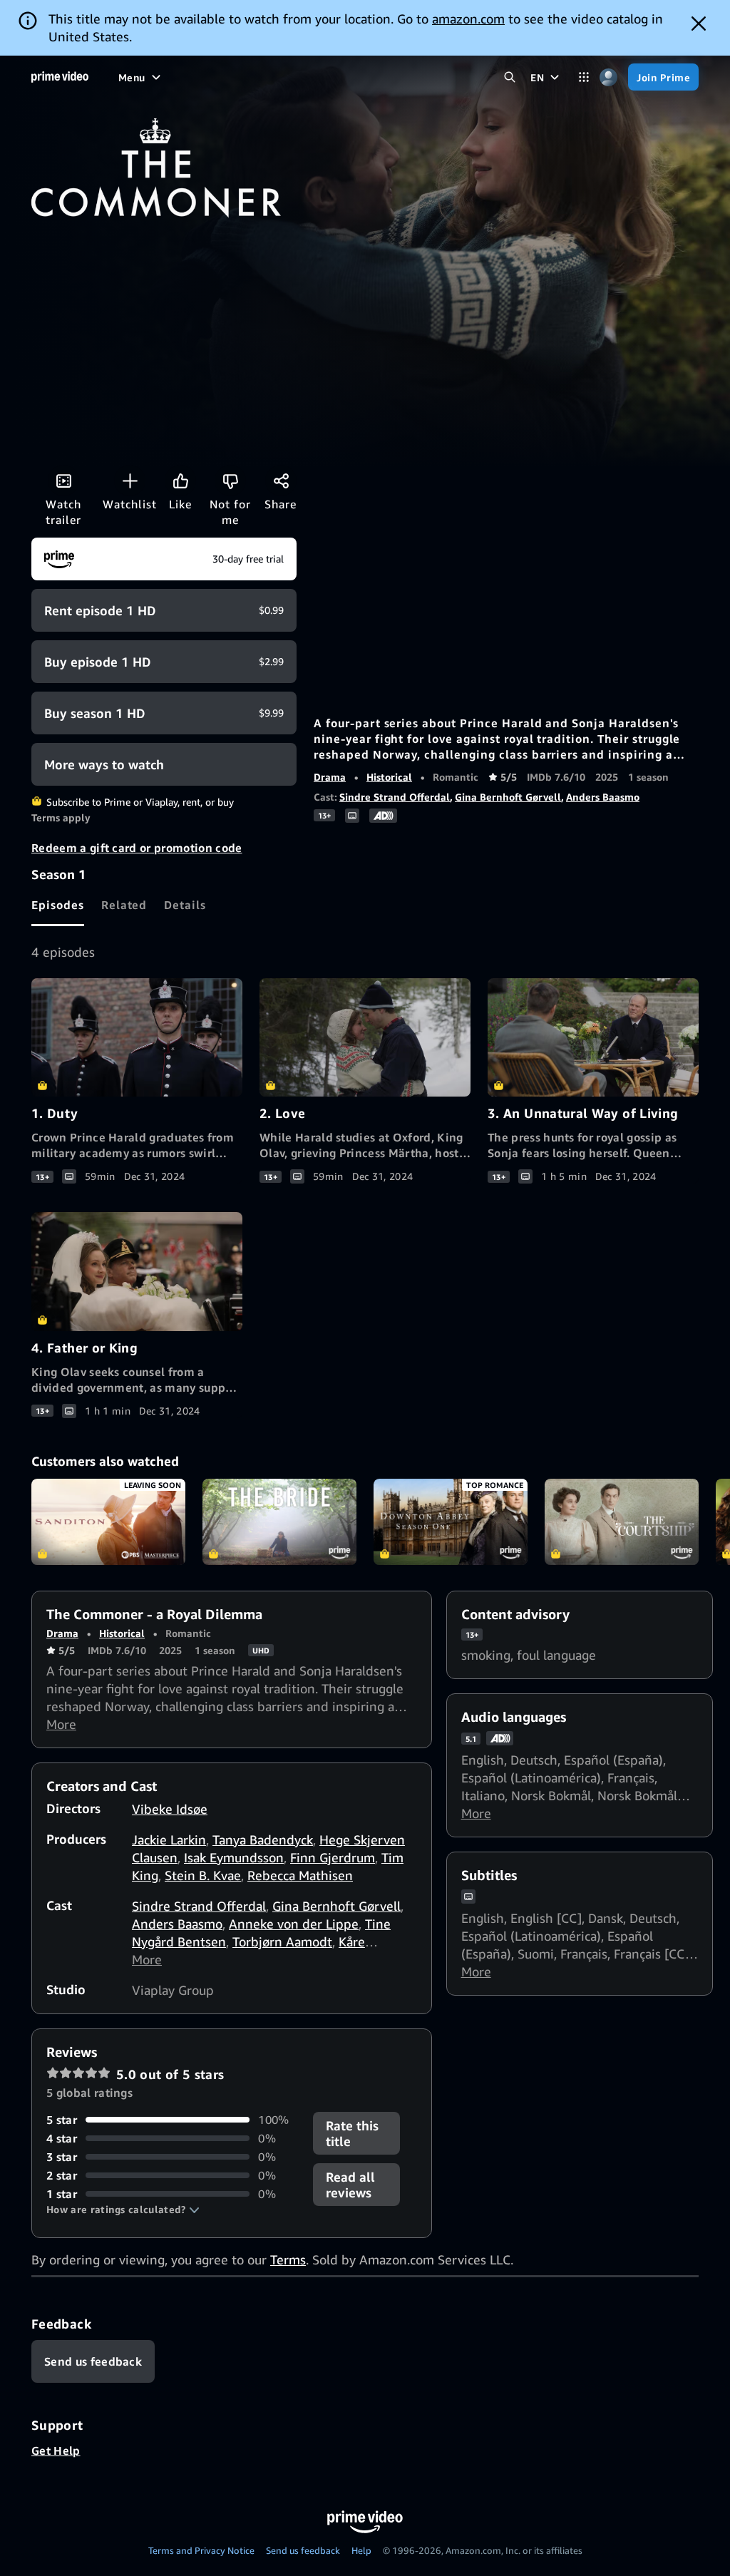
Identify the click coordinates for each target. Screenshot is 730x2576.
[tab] (58, 905)
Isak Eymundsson (234, 1857)
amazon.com (468, 19)
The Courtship (622, 1522)
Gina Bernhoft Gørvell (508, 797)
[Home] (60, 77)
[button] (123, 2210)
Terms (288, 2259)
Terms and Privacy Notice (201, 2550)
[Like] (180, 481)
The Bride (279, 1522)
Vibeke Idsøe (170, 1809)
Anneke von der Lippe (294, 1924)
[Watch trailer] (63, 481)
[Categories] (584, 77)
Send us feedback (303, 2550)
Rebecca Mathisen (300, 1875)
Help (361, 2550)
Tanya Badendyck (263, 1839)
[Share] (281, 481)
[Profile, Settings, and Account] (608, 77)
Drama (330, 777)
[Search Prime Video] (509, 77)
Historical (389, 777)
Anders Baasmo (603, 797)
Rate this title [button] (352, 2133)
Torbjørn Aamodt (282, 1941)
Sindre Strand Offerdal (395, 797)
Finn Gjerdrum (333, 1857)
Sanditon (108, 1522)
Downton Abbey (451, 1522)
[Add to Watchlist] (130, 481)
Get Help (56, 2451)
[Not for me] (230, 481)
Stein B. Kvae (203, 1875)
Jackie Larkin (169, 1839)
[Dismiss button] (699, 24)
